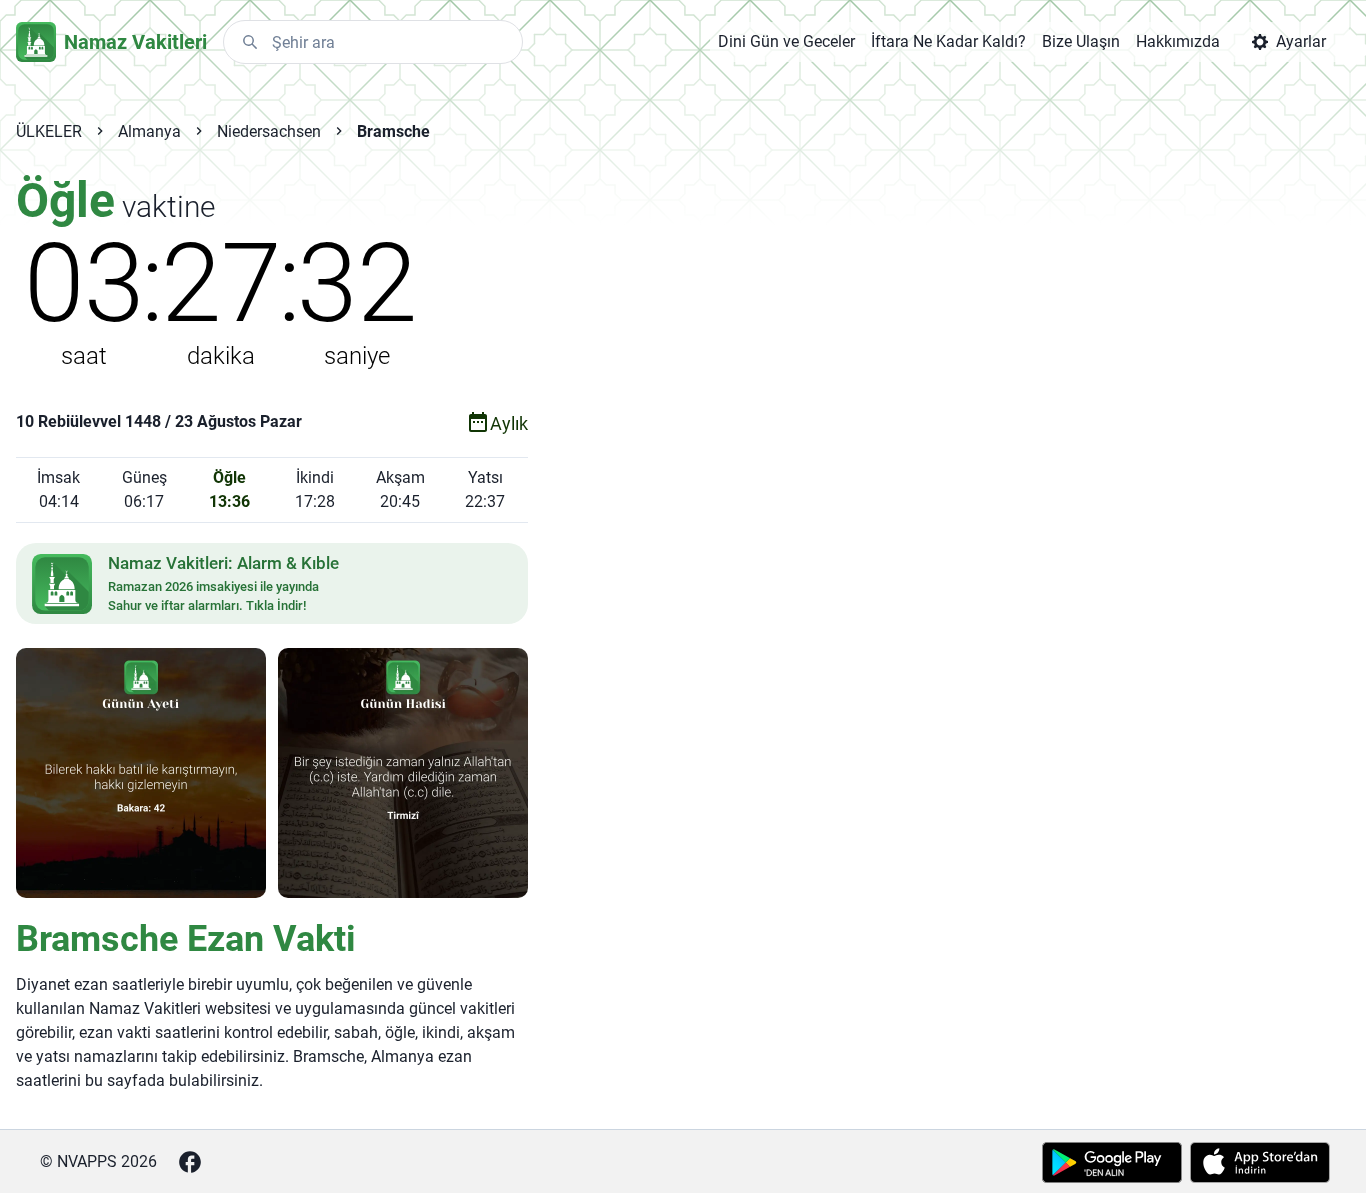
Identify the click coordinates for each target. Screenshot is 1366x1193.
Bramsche (393, 131)
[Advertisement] (860, 492)
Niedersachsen (269, 131)
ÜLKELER (49, 131)
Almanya (149, 131)
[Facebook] (190, 1162)
